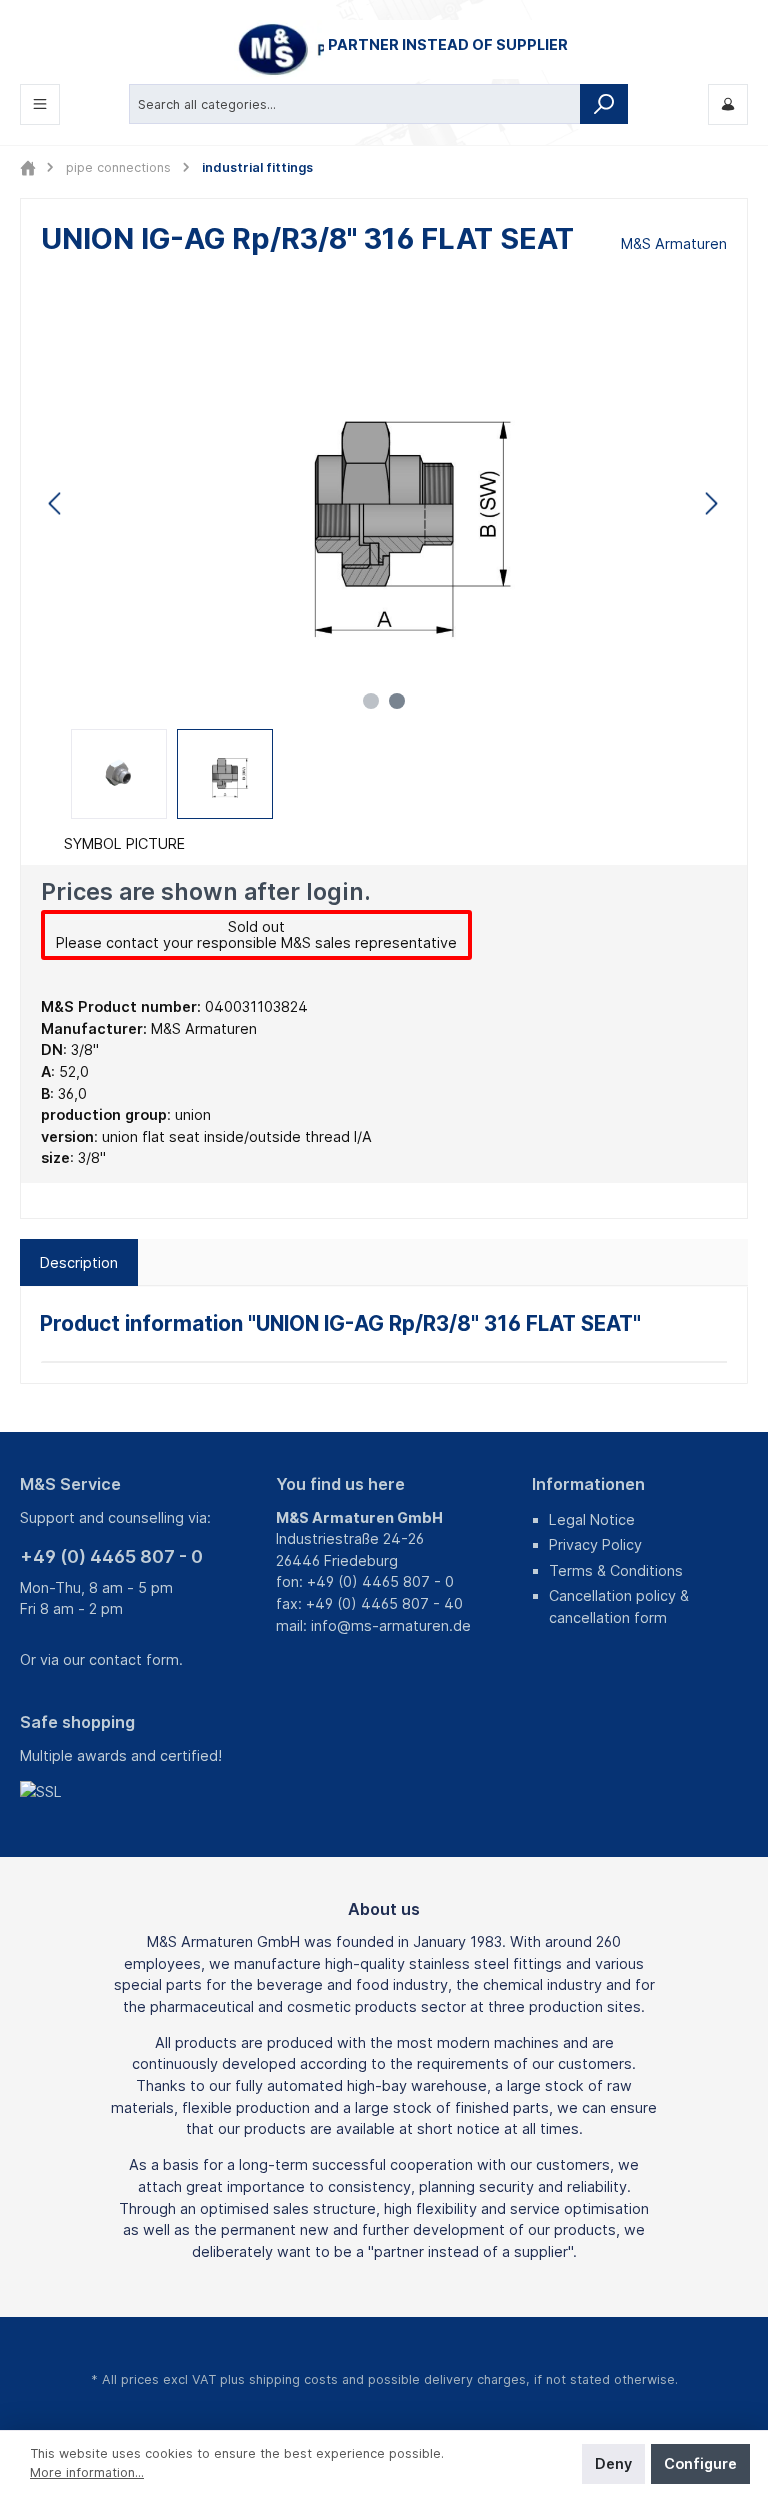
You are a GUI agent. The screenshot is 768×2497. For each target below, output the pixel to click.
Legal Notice (592, 1519)
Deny (613, 2463)
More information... (87, 2472)
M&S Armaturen (674, 243)
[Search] (604, 104)
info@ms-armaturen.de (391, 1625)
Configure (700, 2463)
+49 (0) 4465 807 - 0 (111, 1556)
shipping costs (293, 2379)
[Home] (28, 167)
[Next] (711, 503)
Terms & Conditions (616, 1570)
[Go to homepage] (384, 49)
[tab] (79, 1263)
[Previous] (56, 503)
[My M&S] (728, 104)
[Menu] (40, 104)
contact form (134, 1659)
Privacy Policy (595, 1544)
